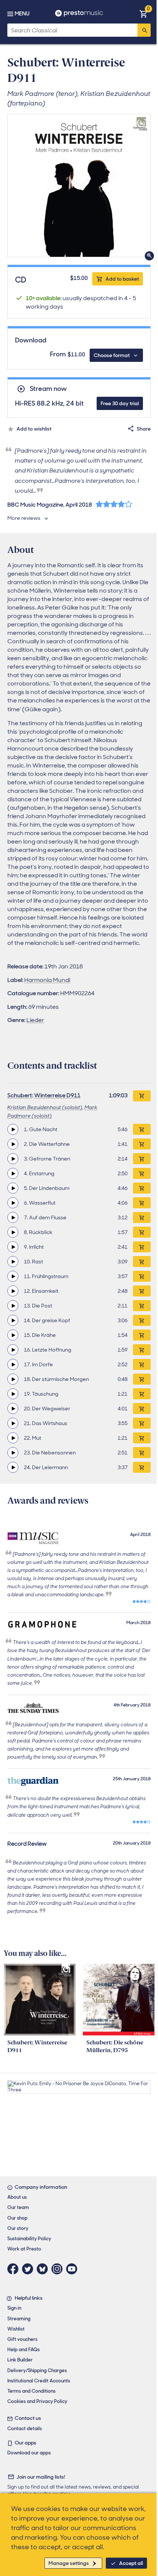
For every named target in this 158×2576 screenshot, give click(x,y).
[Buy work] (142, 1096)
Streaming (19, 2319)
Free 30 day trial (120, 403)
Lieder (35, 1020)
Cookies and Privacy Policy (37, 2401)
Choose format (112, 355)
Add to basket (122, 279)
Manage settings (69, 2563)
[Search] (144, 30)
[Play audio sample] (13, 1129)
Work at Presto (24, 2249)
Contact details (25, 2429)
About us (17, 2197)
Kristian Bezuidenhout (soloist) (45, 1107)
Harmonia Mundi (47, 980)
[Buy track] (142, 1129)
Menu (22, 14)
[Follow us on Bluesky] (44, 2269)
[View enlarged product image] (79, 186)
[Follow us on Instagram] (59, 2269)
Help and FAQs (24, 2350)
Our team (18, 2207)
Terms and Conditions (31, 2391)
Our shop (17, 2218)
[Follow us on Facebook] (15, 2269)
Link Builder (20, 2360)
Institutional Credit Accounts (39, 2381)
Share (144, 429)
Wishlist (16, 2329)
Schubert (20, 1095)
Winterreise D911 (57, 1095)
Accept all (131, 2563)
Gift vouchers (22, 2339)
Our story (18, 2228)
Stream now (48, 389)
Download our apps (29, 2453)
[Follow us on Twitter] (29, 2269)
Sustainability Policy (29, 2239)
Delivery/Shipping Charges (37, 2370)
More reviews (24, 518)
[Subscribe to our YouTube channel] (73, 2269)
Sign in (14, 2308)
